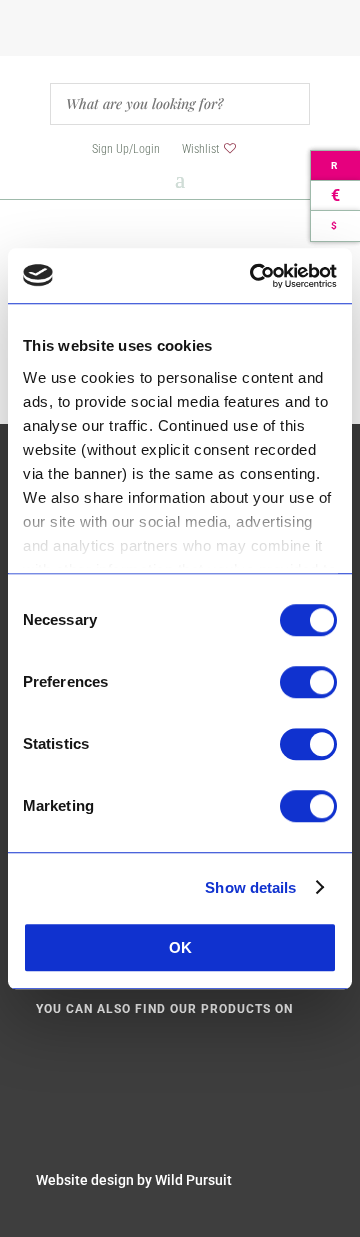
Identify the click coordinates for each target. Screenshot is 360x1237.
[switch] (308, 682)
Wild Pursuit (193, 1180)
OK (180, 947)
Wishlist (200, 149)
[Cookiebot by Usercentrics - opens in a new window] (254, 276)
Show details (250, 887)
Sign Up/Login (126, 149)
